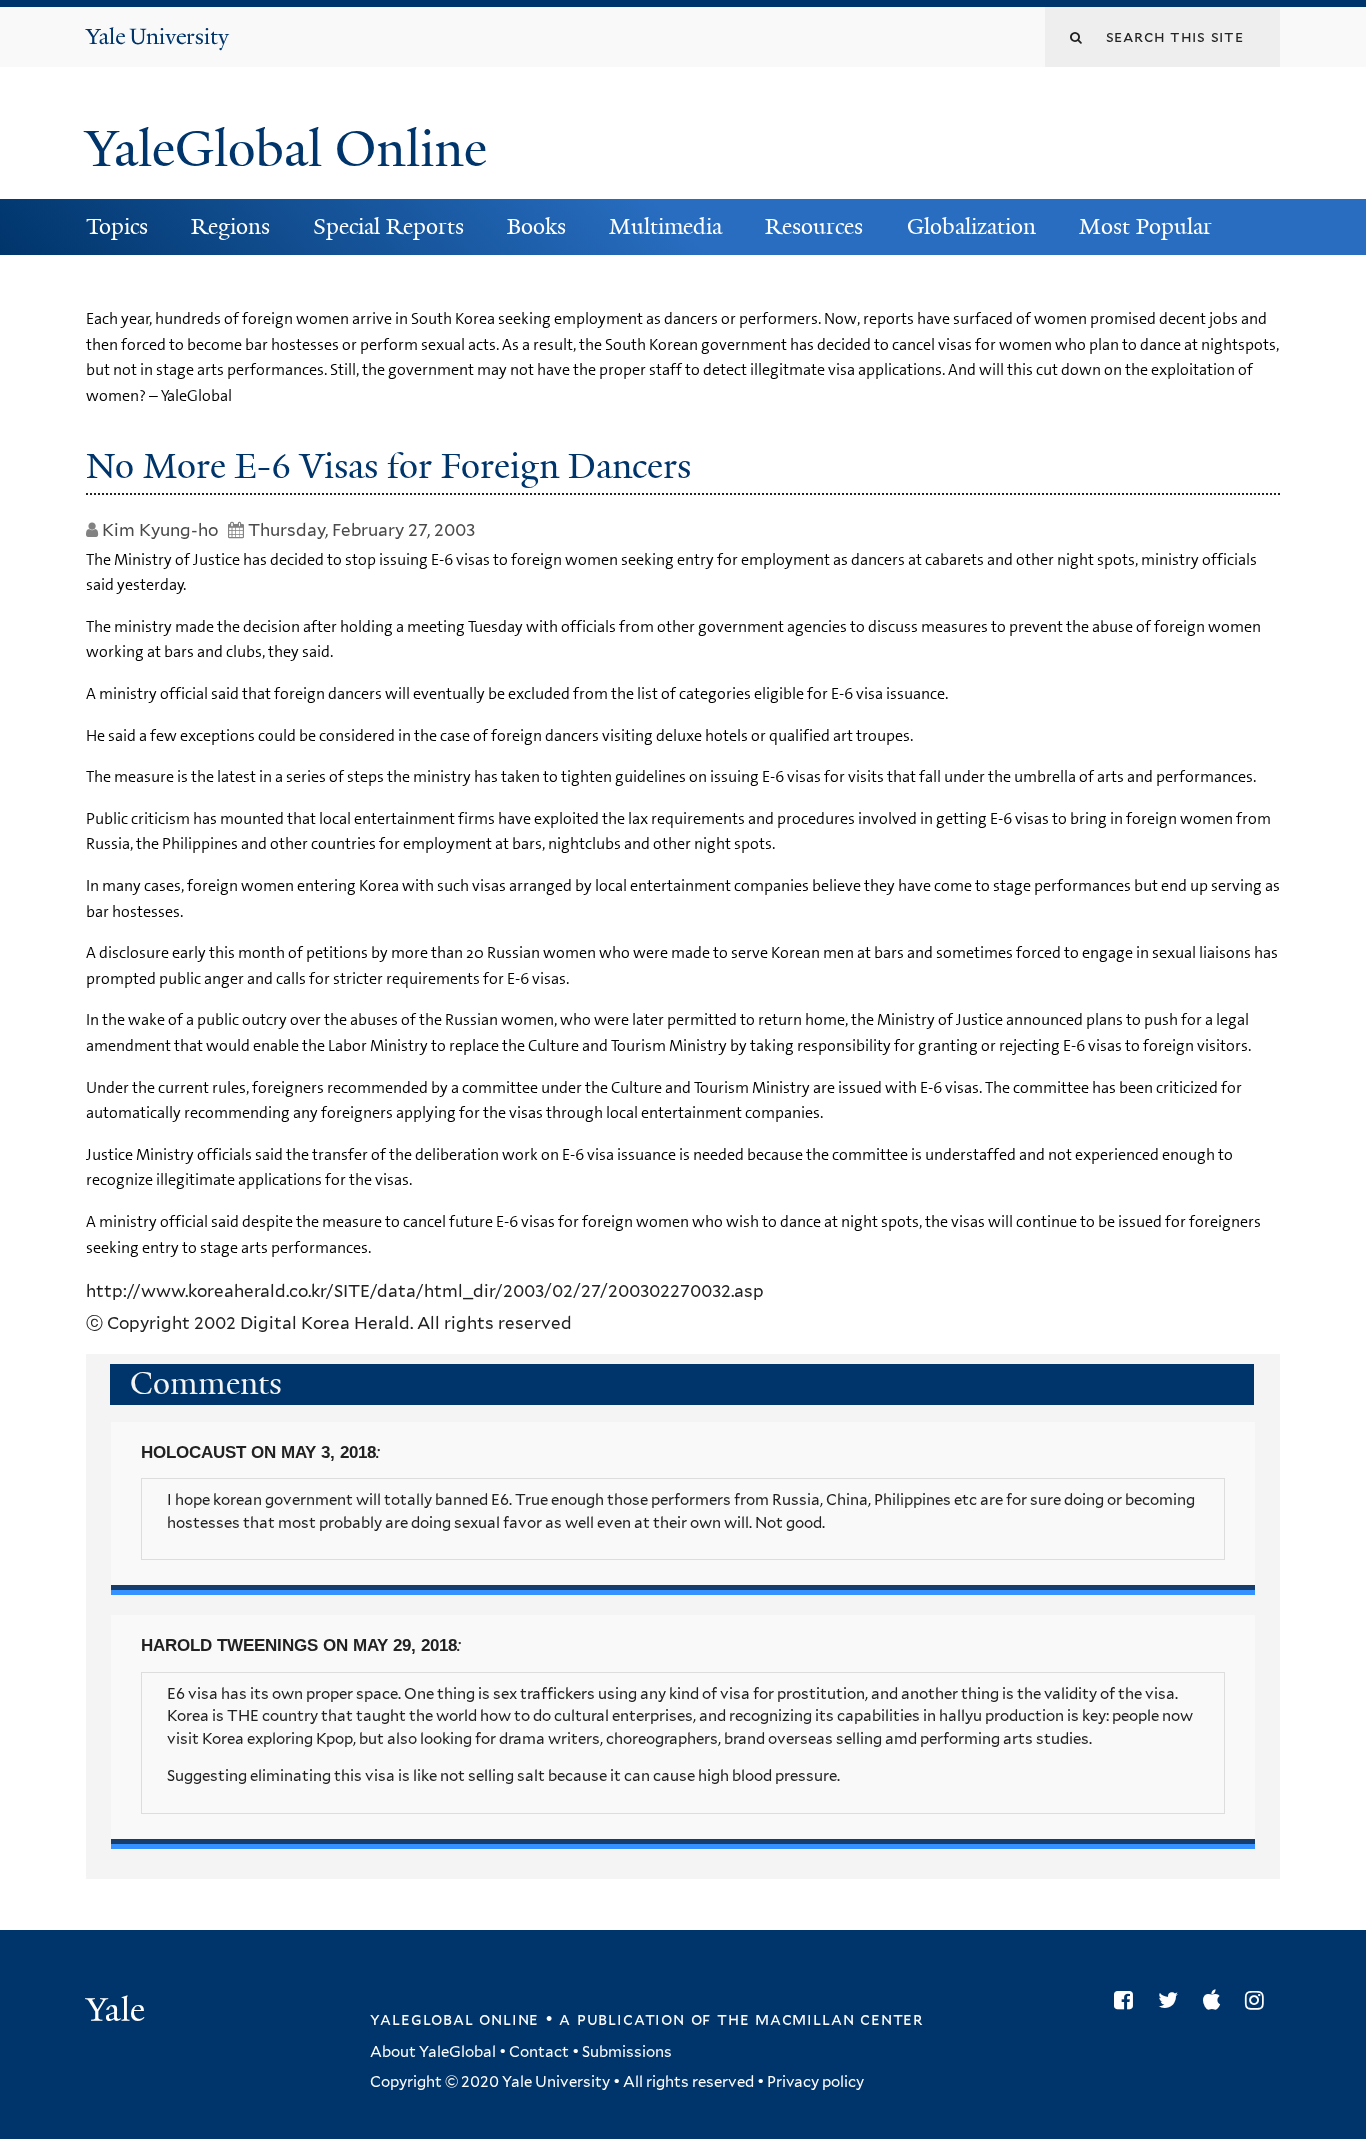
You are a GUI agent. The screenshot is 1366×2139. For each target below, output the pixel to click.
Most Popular (1145, 226)
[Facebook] (1128, 2000)
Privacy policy (815, 2082)
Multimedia (665, 226)
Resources (814, 226)
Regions (230, 226)
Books (536, 226)
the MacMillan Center (820, 2019)
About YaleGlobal (433, 2052)
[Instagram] (1259, 2000)
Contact (539, 2052)
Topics (117, 226)
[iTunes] (1216, 2000)
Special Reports (388, 226)
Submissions (627, 2052)
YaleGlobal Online (286, 149)
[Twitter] (1173, 2000)
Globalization (971, 226)
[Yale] (118, 2012)
